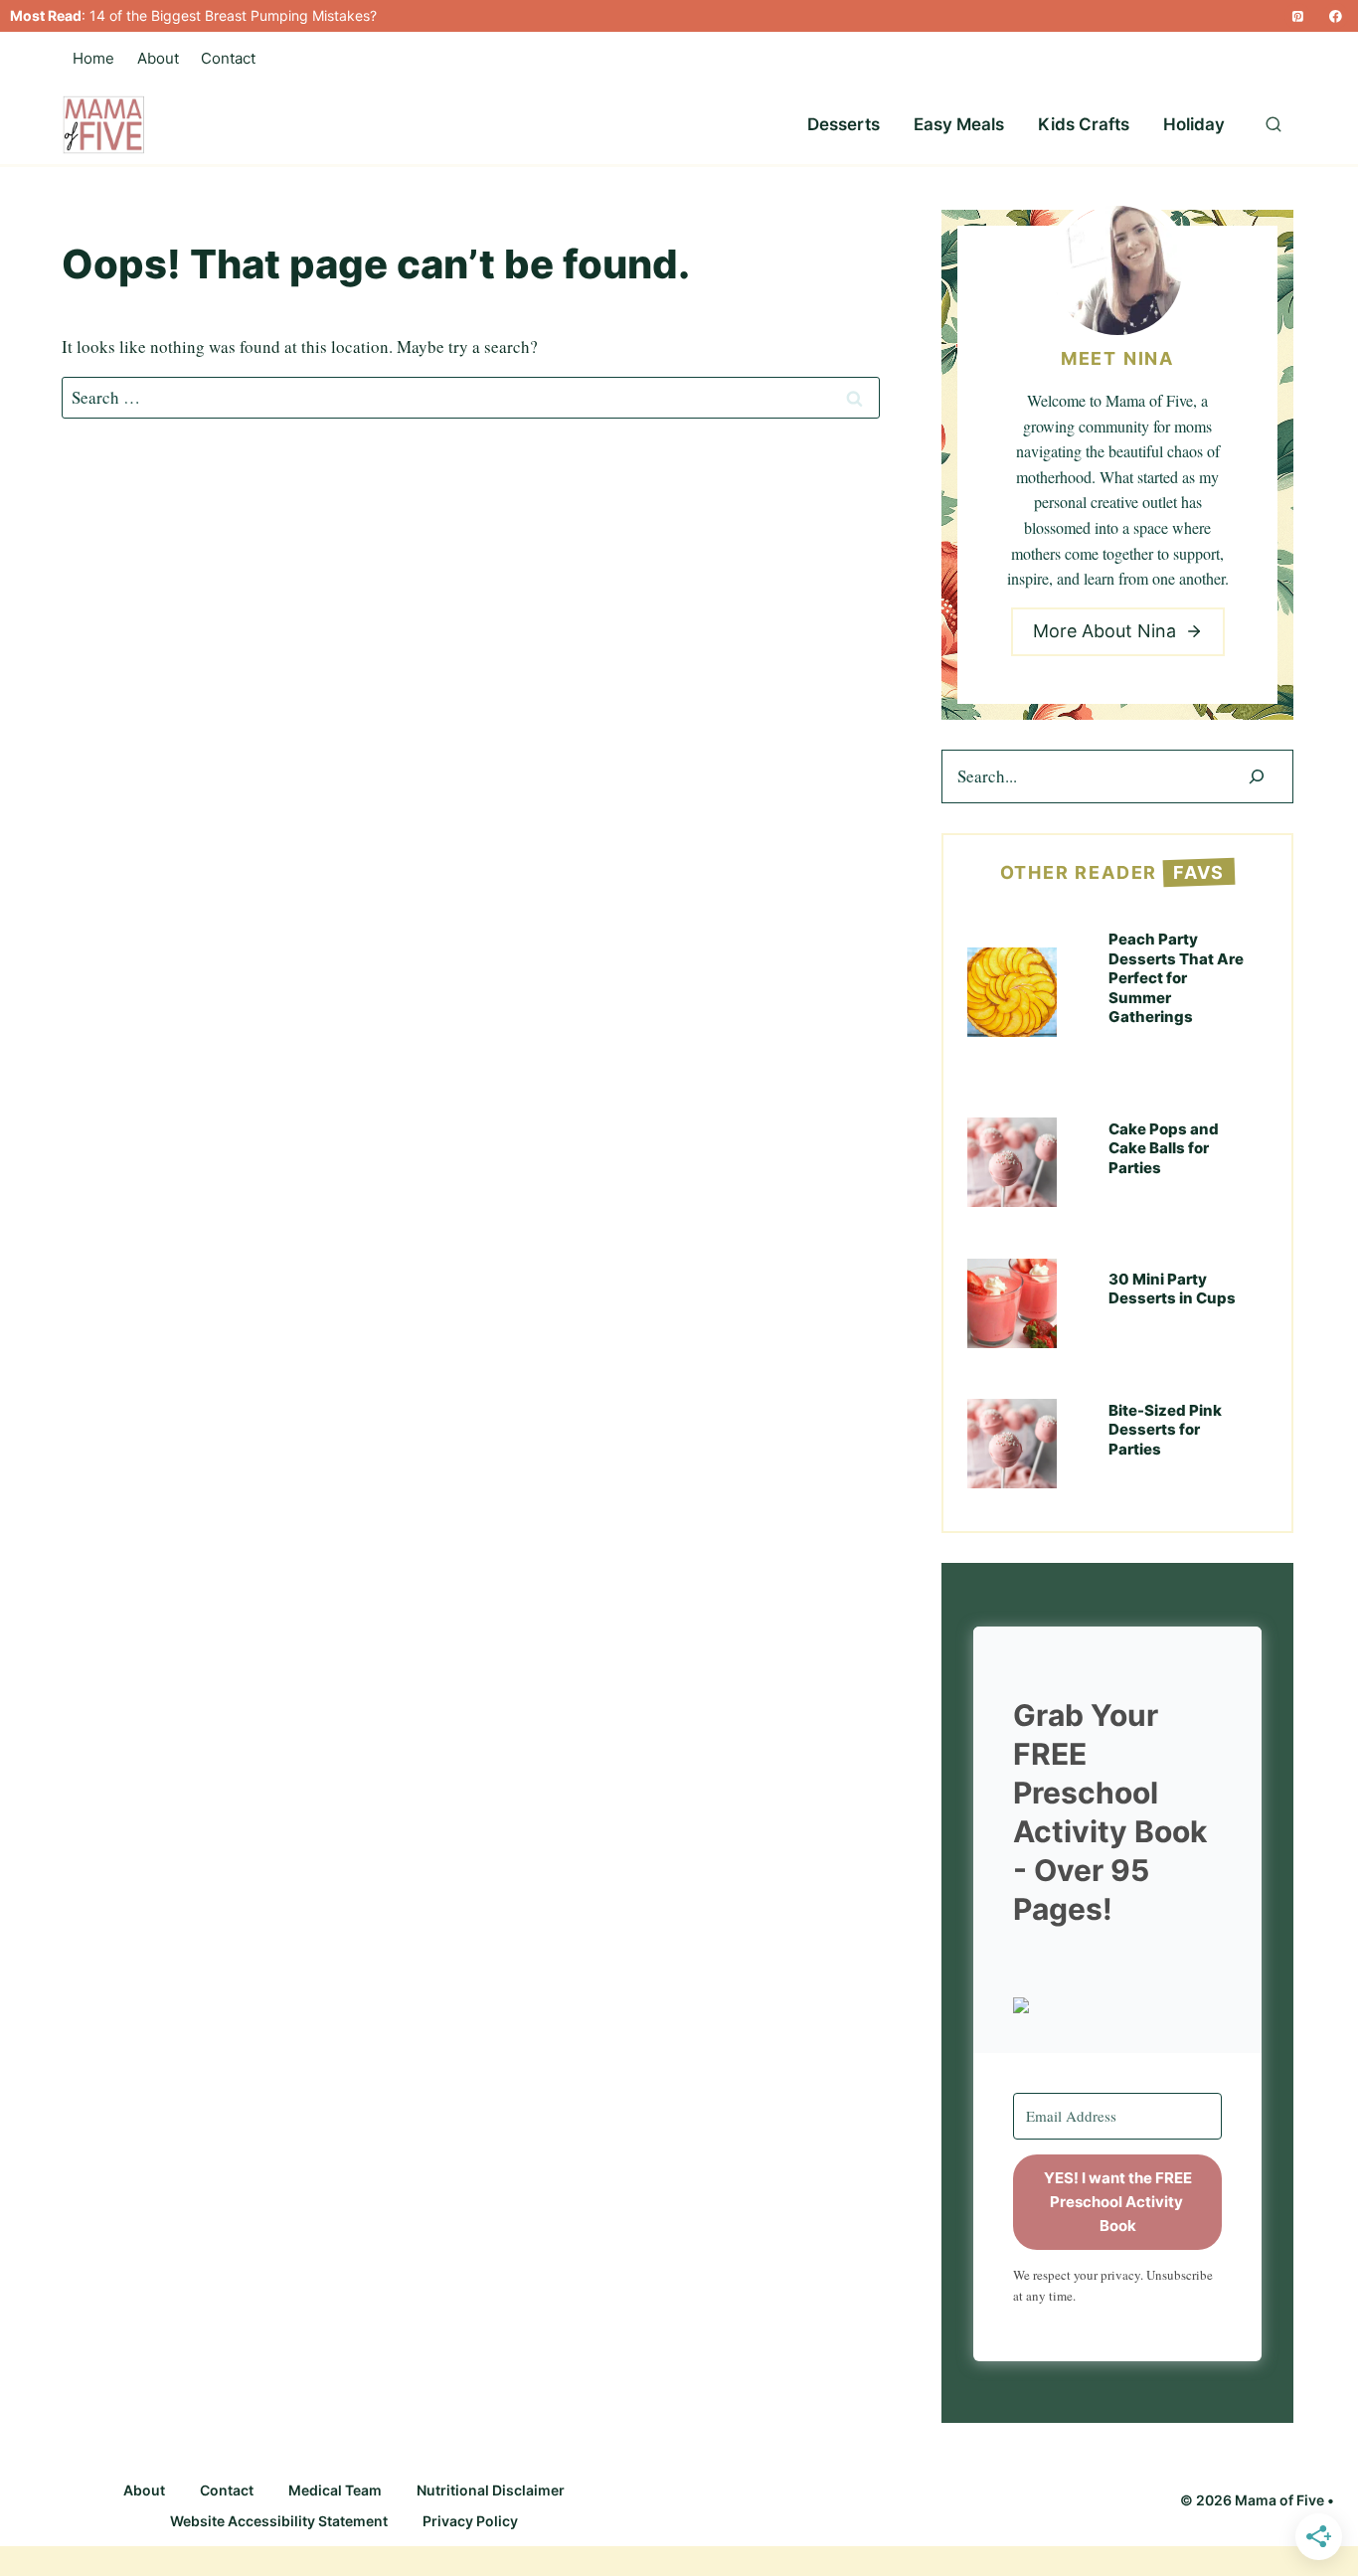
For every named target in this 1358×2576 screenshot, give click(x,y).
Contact (228, 58)
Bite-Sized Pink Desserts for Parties (1165, 1430)
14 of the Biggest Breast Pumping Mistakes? (233, 15)
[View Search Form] (1273, 125)
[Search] (1257, 777)
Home (93, 58)
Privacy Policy (470, 2521)
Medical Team (335, 2490)
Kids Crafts (1084, 124)
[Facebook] (1336, 16)
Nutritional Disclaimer (491, 2490)
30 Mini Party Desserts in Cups (1172, 1289)
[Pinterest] (1297, 16)
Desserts (844, 124)
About (158, 58)
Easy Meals (959, 124)
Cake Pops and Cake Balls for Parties (1164, 1148)
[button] (1117, 2005)
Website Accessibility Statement (279, 2521)
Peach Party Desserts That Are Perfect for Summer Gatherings (1176, 978)
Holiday (1194, 124)
